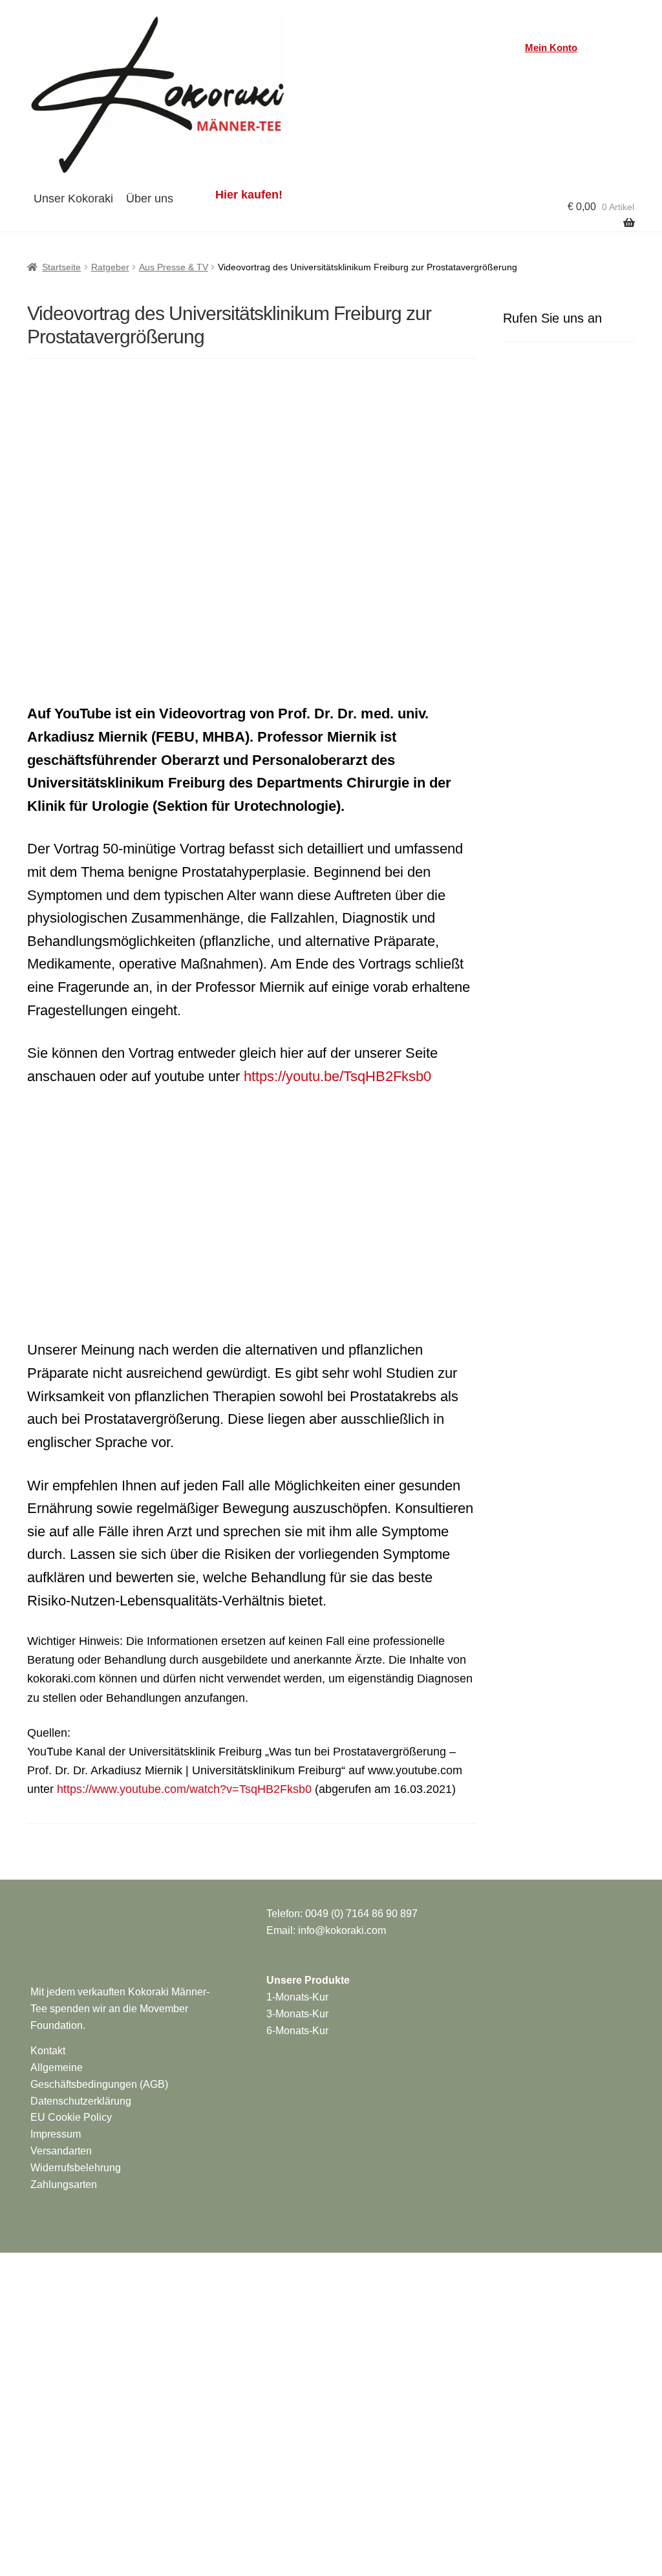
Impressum (56, 2134)
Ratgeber (110, 267)
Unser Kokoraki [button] (73, 199)
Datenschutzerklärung (81, 2101)
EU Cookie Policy (71, 2117)
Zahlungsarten (64, 2184)
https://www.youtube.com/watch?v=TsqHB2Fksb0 (184, 1789)
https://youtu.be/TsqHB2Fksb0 (337, 1076)
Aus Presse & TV (174, 267)
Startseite (61, 267)
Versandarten (61, 2151)
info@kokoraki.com (342, 1930)
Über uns (150, 199)
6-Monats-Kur (297, 2031)
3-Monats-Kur (297, 2014)
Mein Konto (551, 48)
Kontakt (48, 2051)
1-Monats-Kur (297, 1997)
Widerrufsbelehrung (76, 2168)
